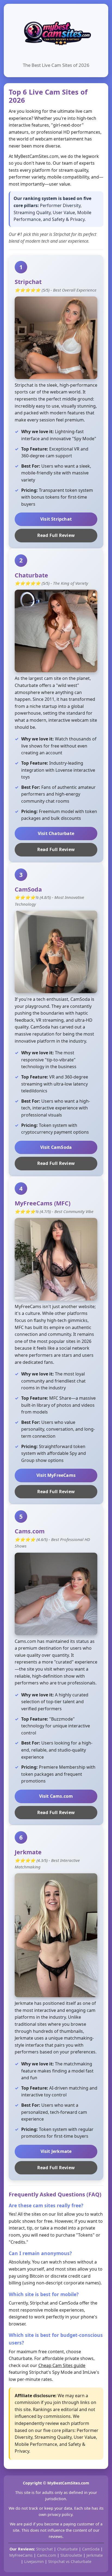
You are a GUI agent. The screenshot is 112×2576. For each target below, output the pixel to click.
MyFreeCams (21, 2555)
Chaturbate (67, 2549)
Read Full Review (56, 535)
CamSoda (91, 2549)
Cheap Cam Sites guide (62, 2365)
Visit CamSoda (56, 1147)
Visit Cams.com (56, 1796)
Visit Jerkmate (56, 2151)
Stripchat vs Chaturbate (70, 2561)
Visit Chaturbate (56, 833)
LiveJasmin (34, 2561)
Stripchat (44, 2549)
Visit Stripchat (56, 519)
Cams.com (46, 2555)
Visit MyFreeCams (56, 1475)
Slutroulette (71, 2555)
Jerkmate (95, 2555)
